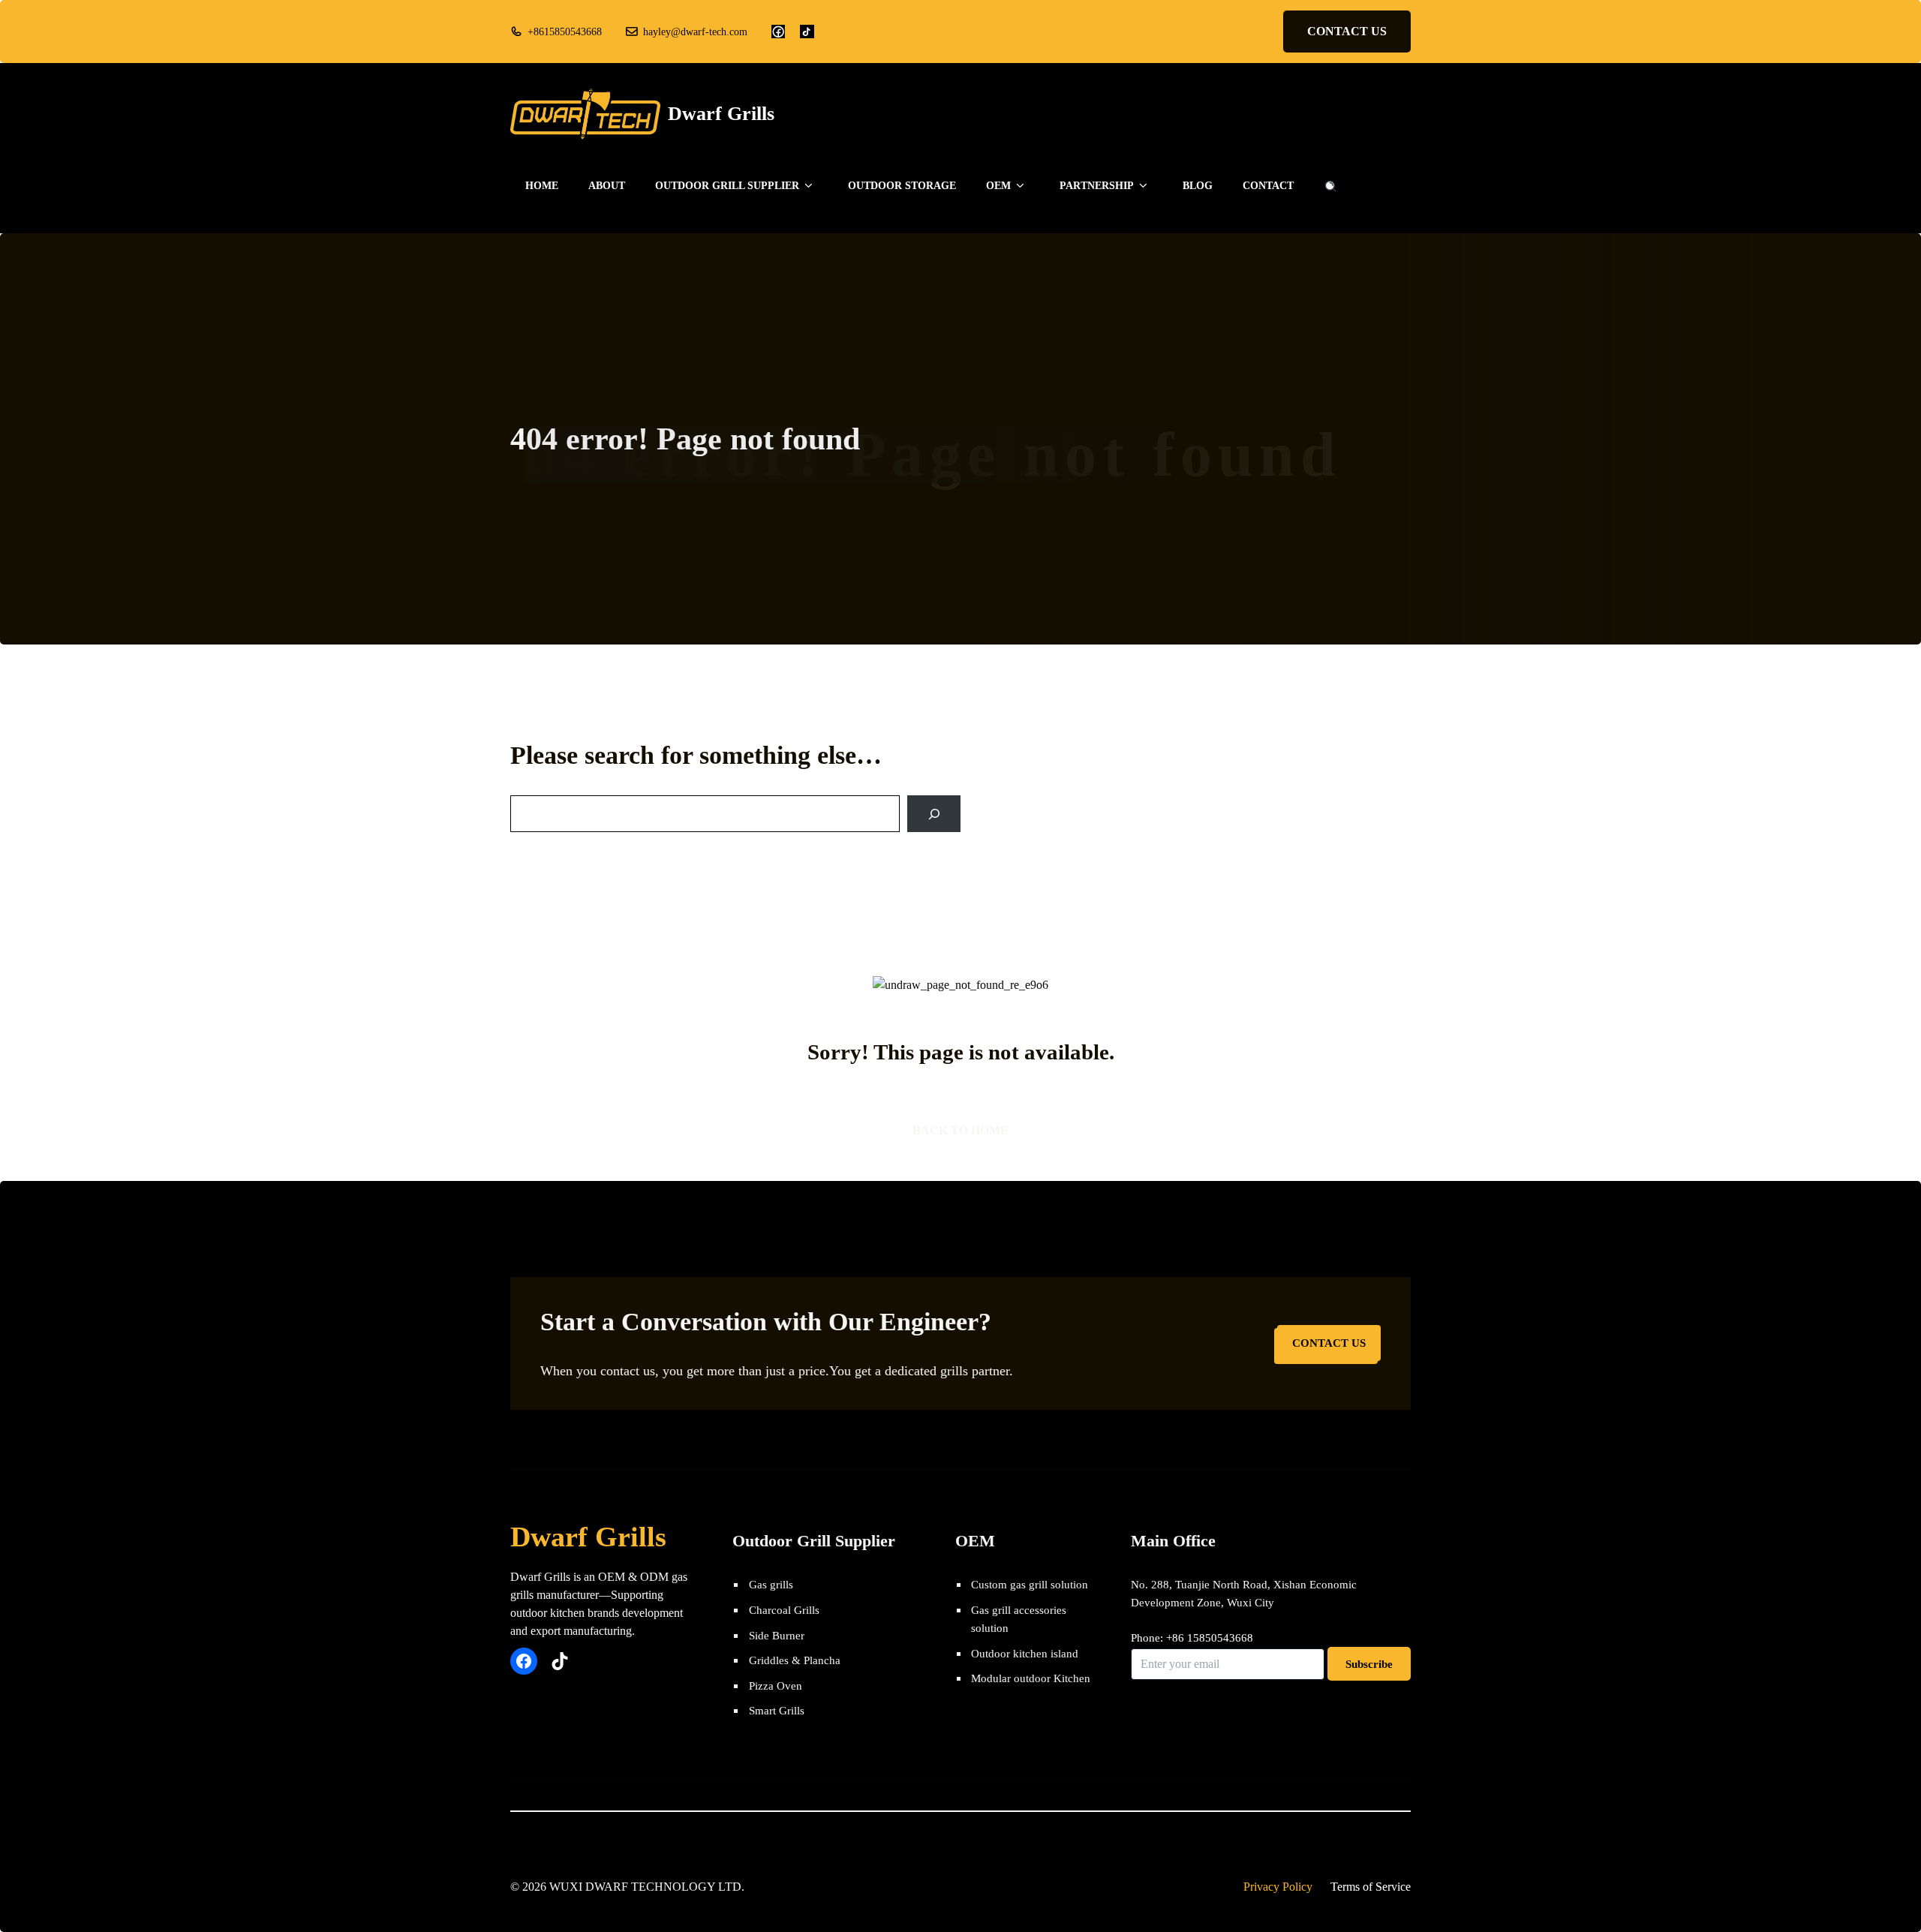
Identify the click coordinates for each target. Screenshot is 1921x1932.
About (607, 186)
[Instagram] (807, 32)
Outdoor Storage (902, 186)
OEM (998, 186)
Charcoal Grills (784, 1610)
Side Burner (777, 1635)
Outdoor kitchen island (1025, 1653)
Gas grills (771, 1584)
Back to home (960, 1130)
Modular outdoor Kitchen (1031, 1678)
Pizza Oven (776, 1686)
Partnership (1097, 186)
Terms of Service (1371, 1887)
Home (542, 186)
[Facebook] (778, 32)
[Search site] (1330, 186)
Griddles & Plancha (795, 1660)
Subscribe (1369, 1664)
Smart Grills (777, 1710)
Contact (1268, 186)
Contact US (1347, 31)
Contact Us (1329, 1343)
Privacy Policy (1278, 1887)
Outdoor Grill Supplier (727, 186)
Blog (1198, 186)
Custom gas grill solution (1030, 1584)
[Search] (934, 814)
